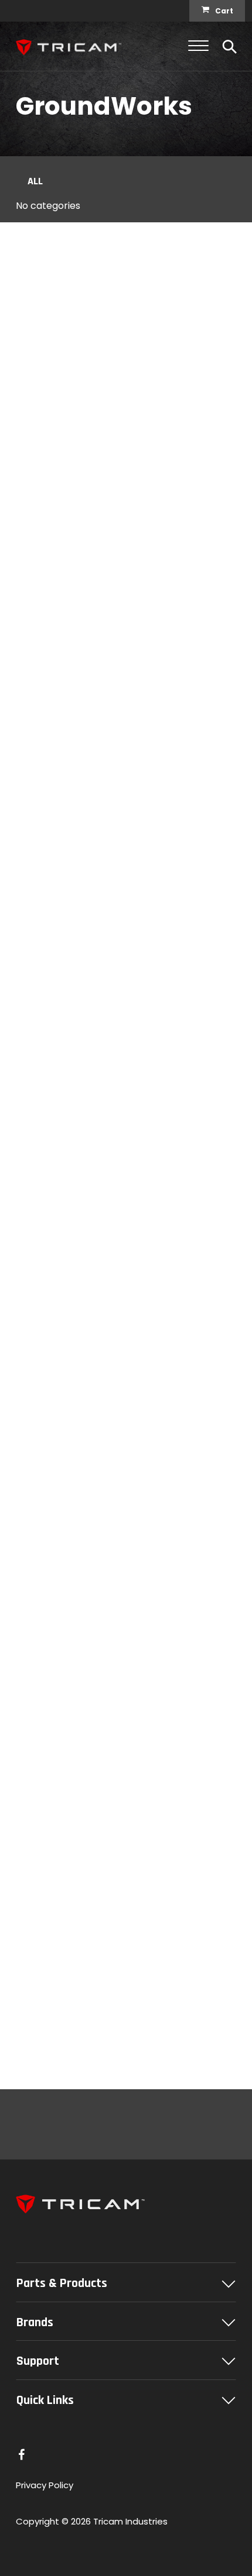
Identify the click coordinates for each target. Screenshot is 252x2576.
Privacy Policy (45, 2485)
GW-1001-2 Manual (64, 1665)
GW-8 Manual (52, 1485)
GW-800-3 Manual (65, 767)
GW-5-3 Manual (59, 1126)
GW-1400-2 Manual (67, 1306)
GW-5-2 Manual (59, 1845)
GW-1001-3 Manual (64, 587)
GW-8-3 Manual (58, 946)
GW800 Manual (56, 2025)
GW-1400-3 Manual (67, 407)
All (35, 181)
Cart (224, 11)
